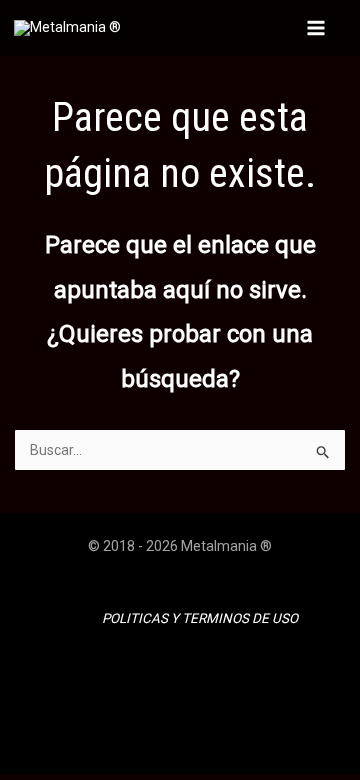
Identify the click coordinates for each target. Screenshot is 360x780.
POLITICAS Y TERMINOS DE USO (200, 618)
